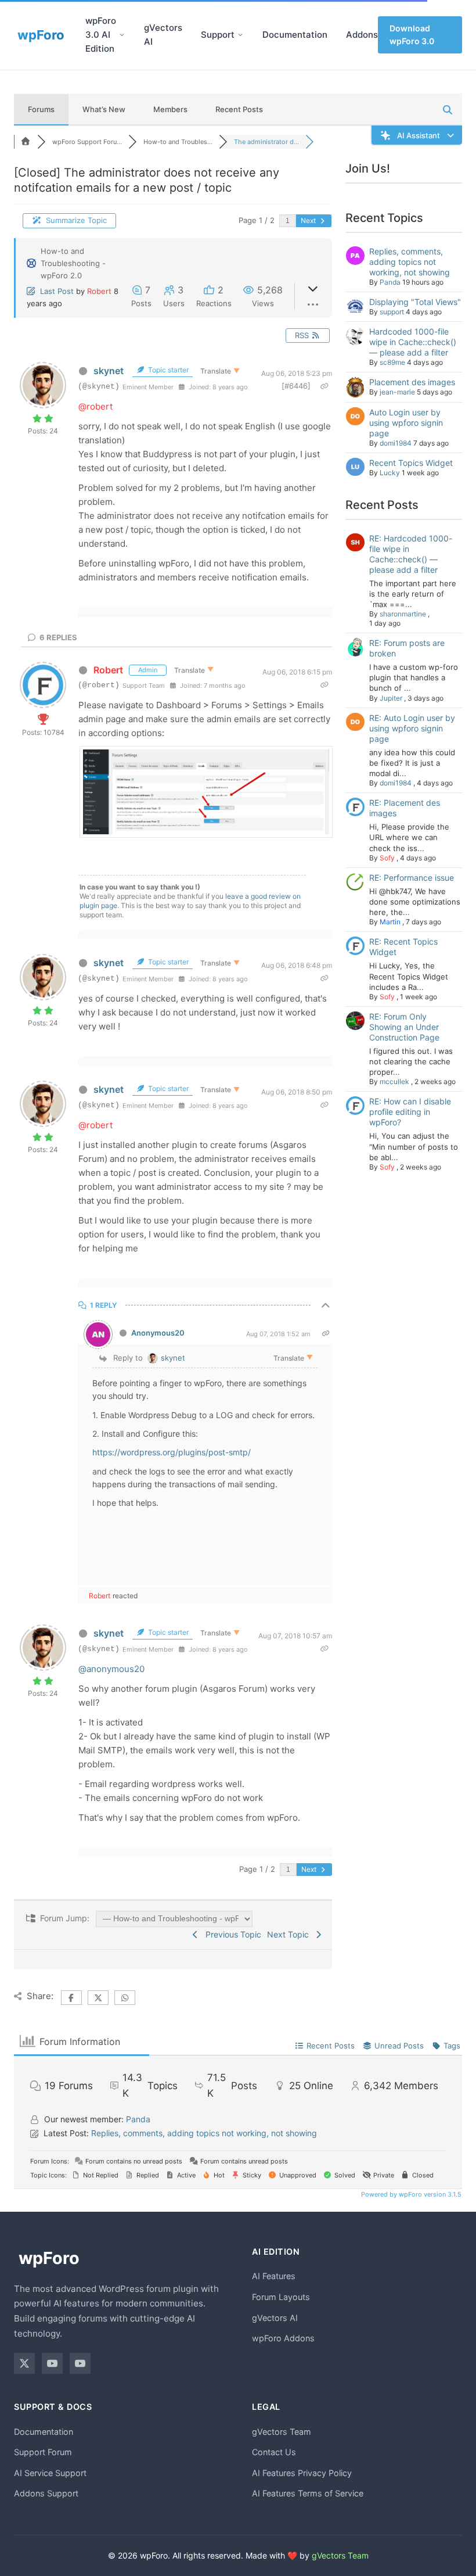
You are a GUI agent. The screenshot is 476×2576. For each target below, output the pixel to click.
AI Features (274, 2276)
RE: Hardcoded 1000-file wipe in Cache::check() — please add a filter (411, 554)
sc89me (392, 362)
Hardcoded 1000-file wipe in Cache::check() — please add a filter (413, 342)
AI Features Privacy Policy (302, 2473)
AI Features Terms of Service (308, 2493)
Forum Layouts (281, 2297)
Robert (99, 291)
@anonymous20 (111, 1669)
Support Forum (43, 2452)
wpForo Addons (283, 2338)
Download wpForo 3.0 (412, 35)
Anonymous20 (158, 1333)
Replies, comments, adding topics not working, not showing (410, 262)
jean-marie (397, 392)
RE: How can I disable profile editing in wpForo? (410, 1112)
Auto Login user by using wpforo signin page (406, 423)
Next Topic (290, 1934)
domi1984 (396, 443)
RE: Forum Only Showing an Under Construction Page (404, 1027)
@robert (95, 406)
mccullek (394, 1081)
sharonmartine (403, 614)
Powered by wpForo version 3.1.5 (410, 2194)
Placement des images (412, 382)
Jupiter (391, 698)
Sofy (387, 858)
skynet (109, 371)
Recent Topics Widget (411, 463)
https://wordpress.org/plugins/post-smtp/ (172, 1452)
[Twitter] (24, 2363)
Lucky (390, 473)
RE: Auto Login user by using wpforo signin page (412, 728)
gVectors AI (163, 35)
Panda (390, 282)
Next (309, 220)
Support (218, 35)
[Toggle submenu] (122, 35)
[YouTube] (52, 2363)
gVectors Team (282, 2432)
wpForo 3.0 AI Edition (101, 35)
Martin (390, 922)
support (392, 312)
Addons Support (46, 2493)
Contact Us (274, 2452)
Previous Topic (231, 1934)
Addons (362, 35)
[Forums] (26, 142)
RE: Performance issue (412, 878)
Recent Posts (239, 109)
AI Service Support (50, 2473)
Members (170, 109)
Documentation (295, 35)
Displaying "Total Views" (415, 302)
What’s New (104, 109)
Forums (41, 109)
